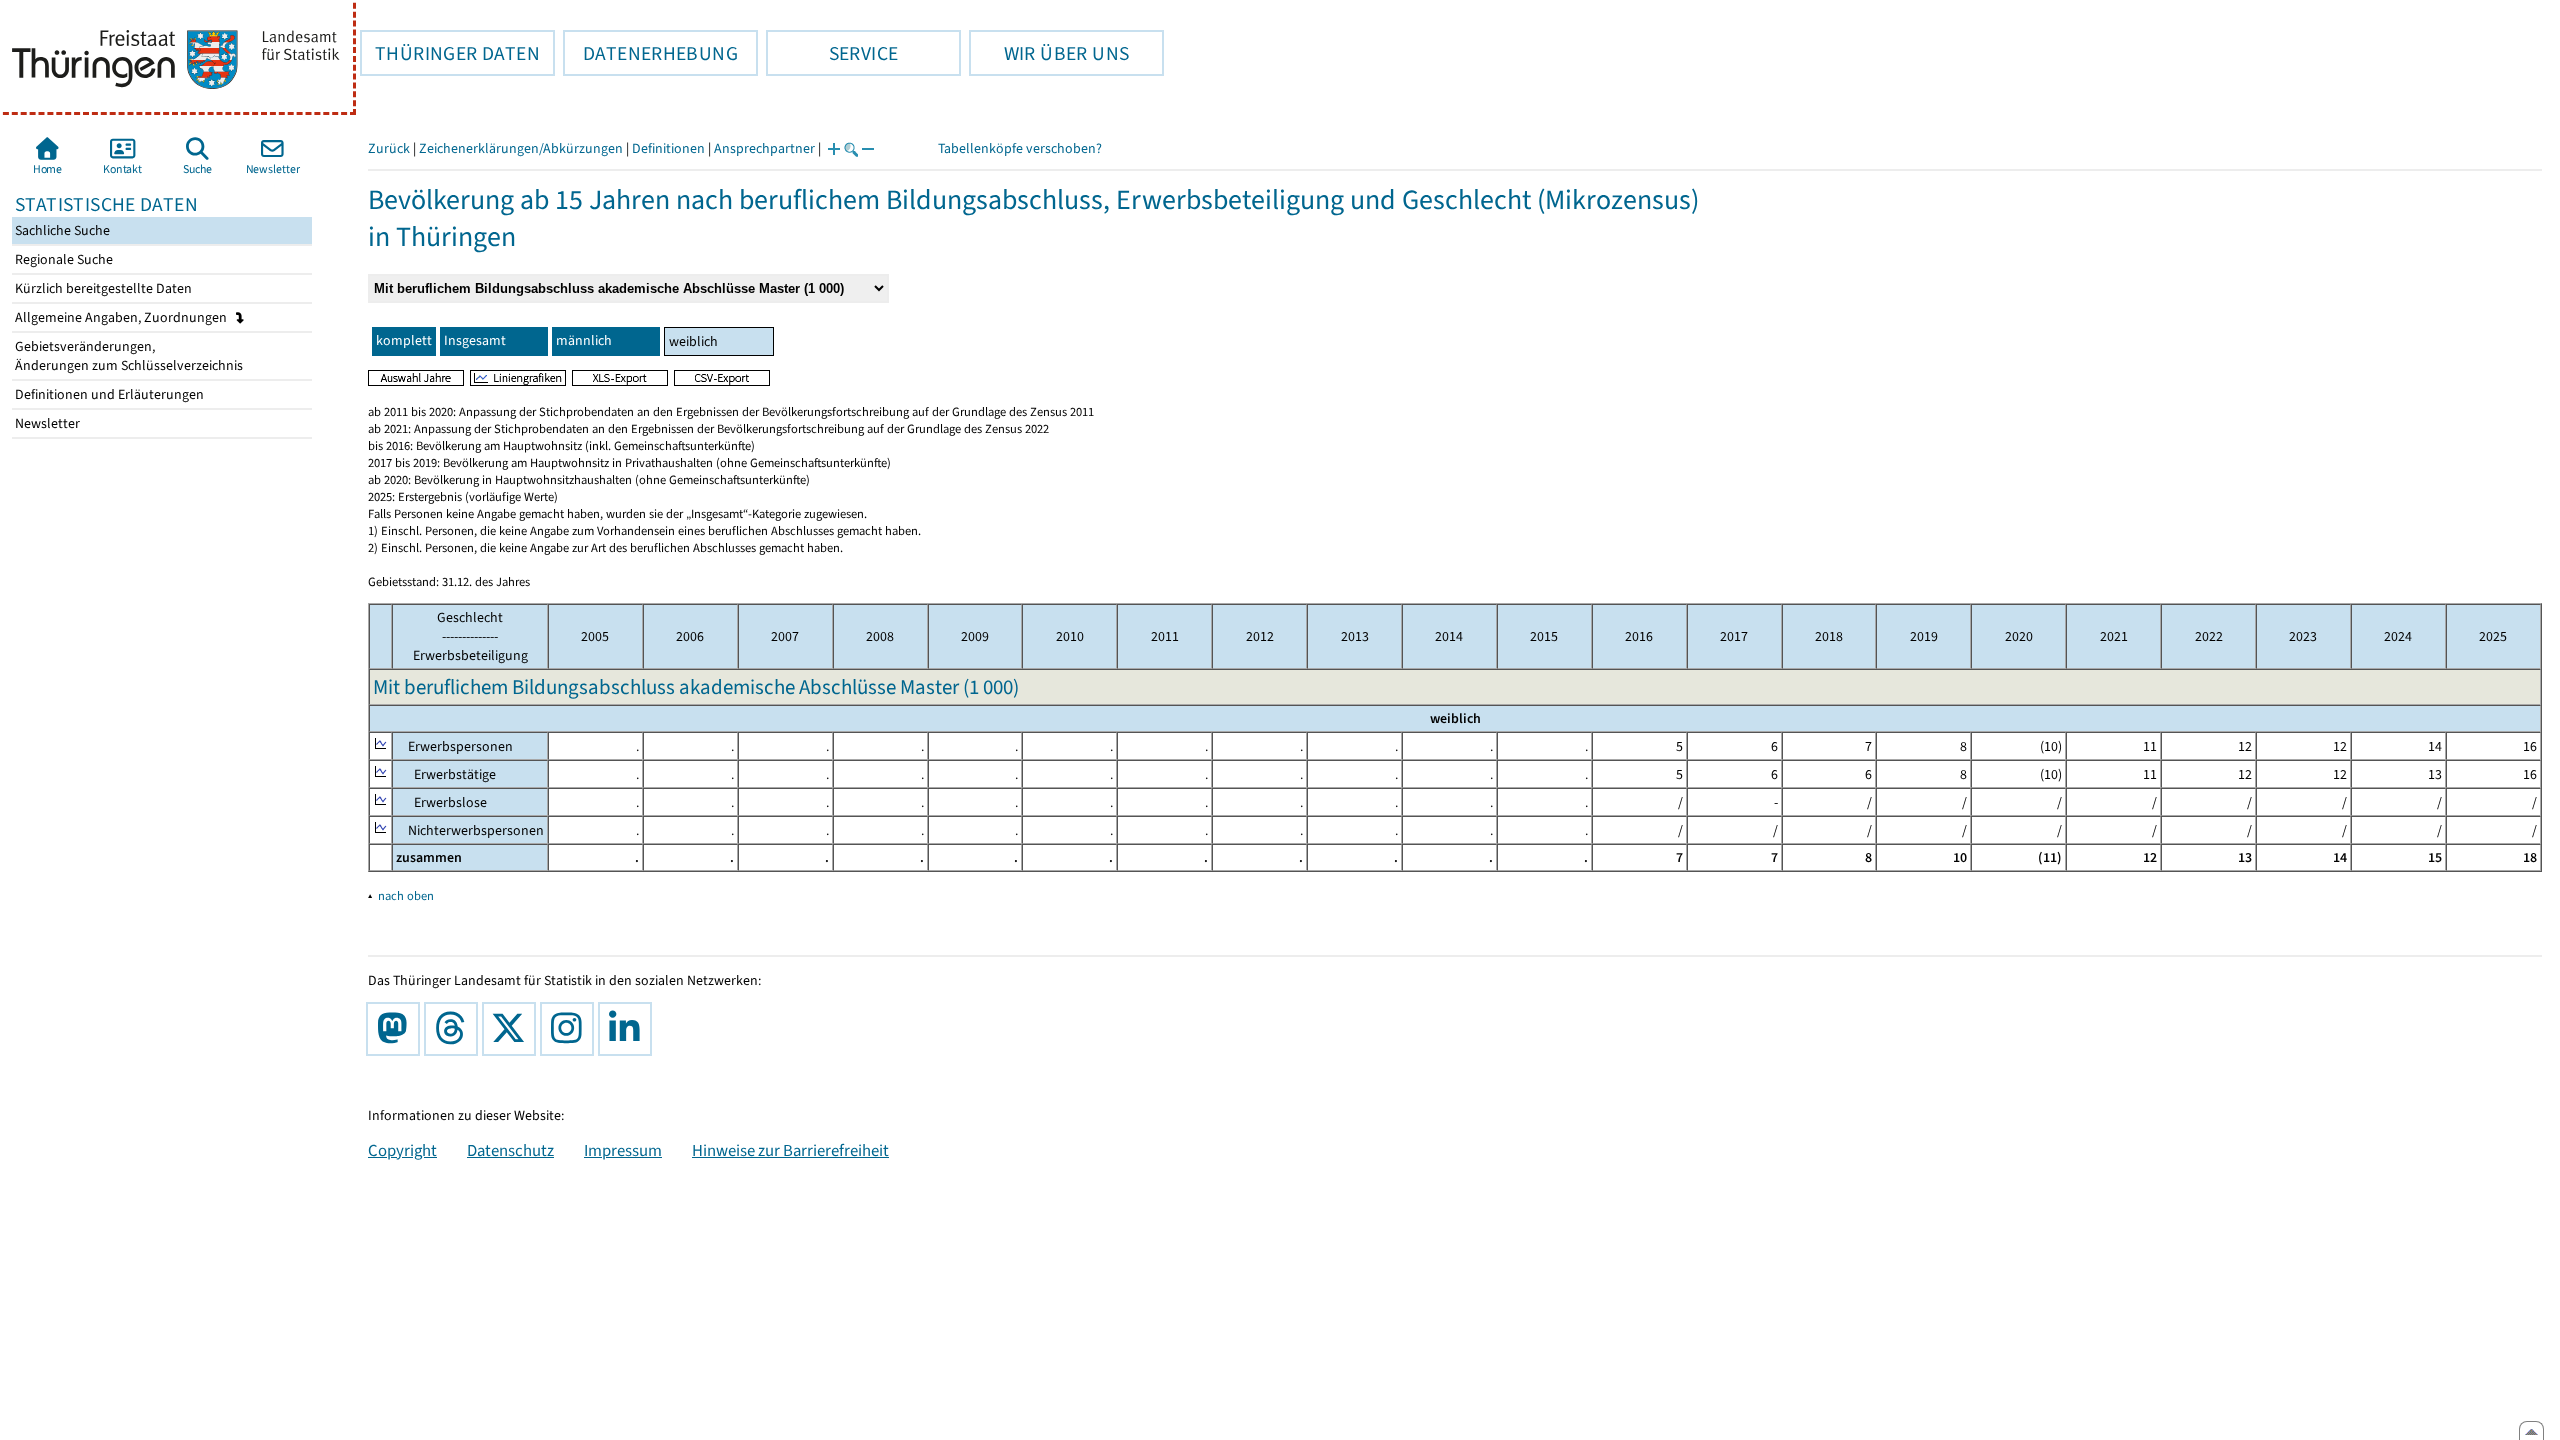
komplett (404, 340)
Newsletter (46, 423)
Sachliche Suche (61, 230)
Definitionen (668, 148)
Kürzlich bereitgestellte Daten (102, 288)
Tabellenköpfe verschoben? (1020, 148)
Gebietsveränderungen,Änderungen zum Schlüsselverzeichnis (127, 356)
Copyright (402, 1150)
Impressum (623, 1150)
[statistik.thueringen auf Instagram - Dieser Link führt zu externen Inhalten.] (571, 1029)
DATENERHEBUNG (650, 53)
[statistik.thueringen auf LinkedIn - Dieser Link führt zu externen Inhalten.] (629, 1029)
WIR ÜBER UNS (1049, 53)
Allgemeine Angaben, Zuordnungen (122, 317)
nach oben (406, 895)
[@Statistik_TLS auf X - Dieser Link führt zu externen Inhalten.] (513, 1029)
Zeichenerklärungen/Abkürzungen (521, 148)
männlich (584, 340)
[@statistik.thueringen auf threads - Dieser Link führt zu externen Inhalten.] (455, 1029)
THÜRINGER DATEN (450, 53)
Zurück (389, 148)
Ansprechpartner (764, 148)
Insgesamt (475, 340)
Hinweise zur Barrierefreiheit (790, 1150)
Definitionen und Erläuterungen (108, 394)
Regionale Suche (62, 259)
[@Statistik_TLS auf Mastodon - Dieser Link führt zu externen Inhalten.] (397, 1029)
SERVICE (832, 53)
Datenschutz (510, 1150)
